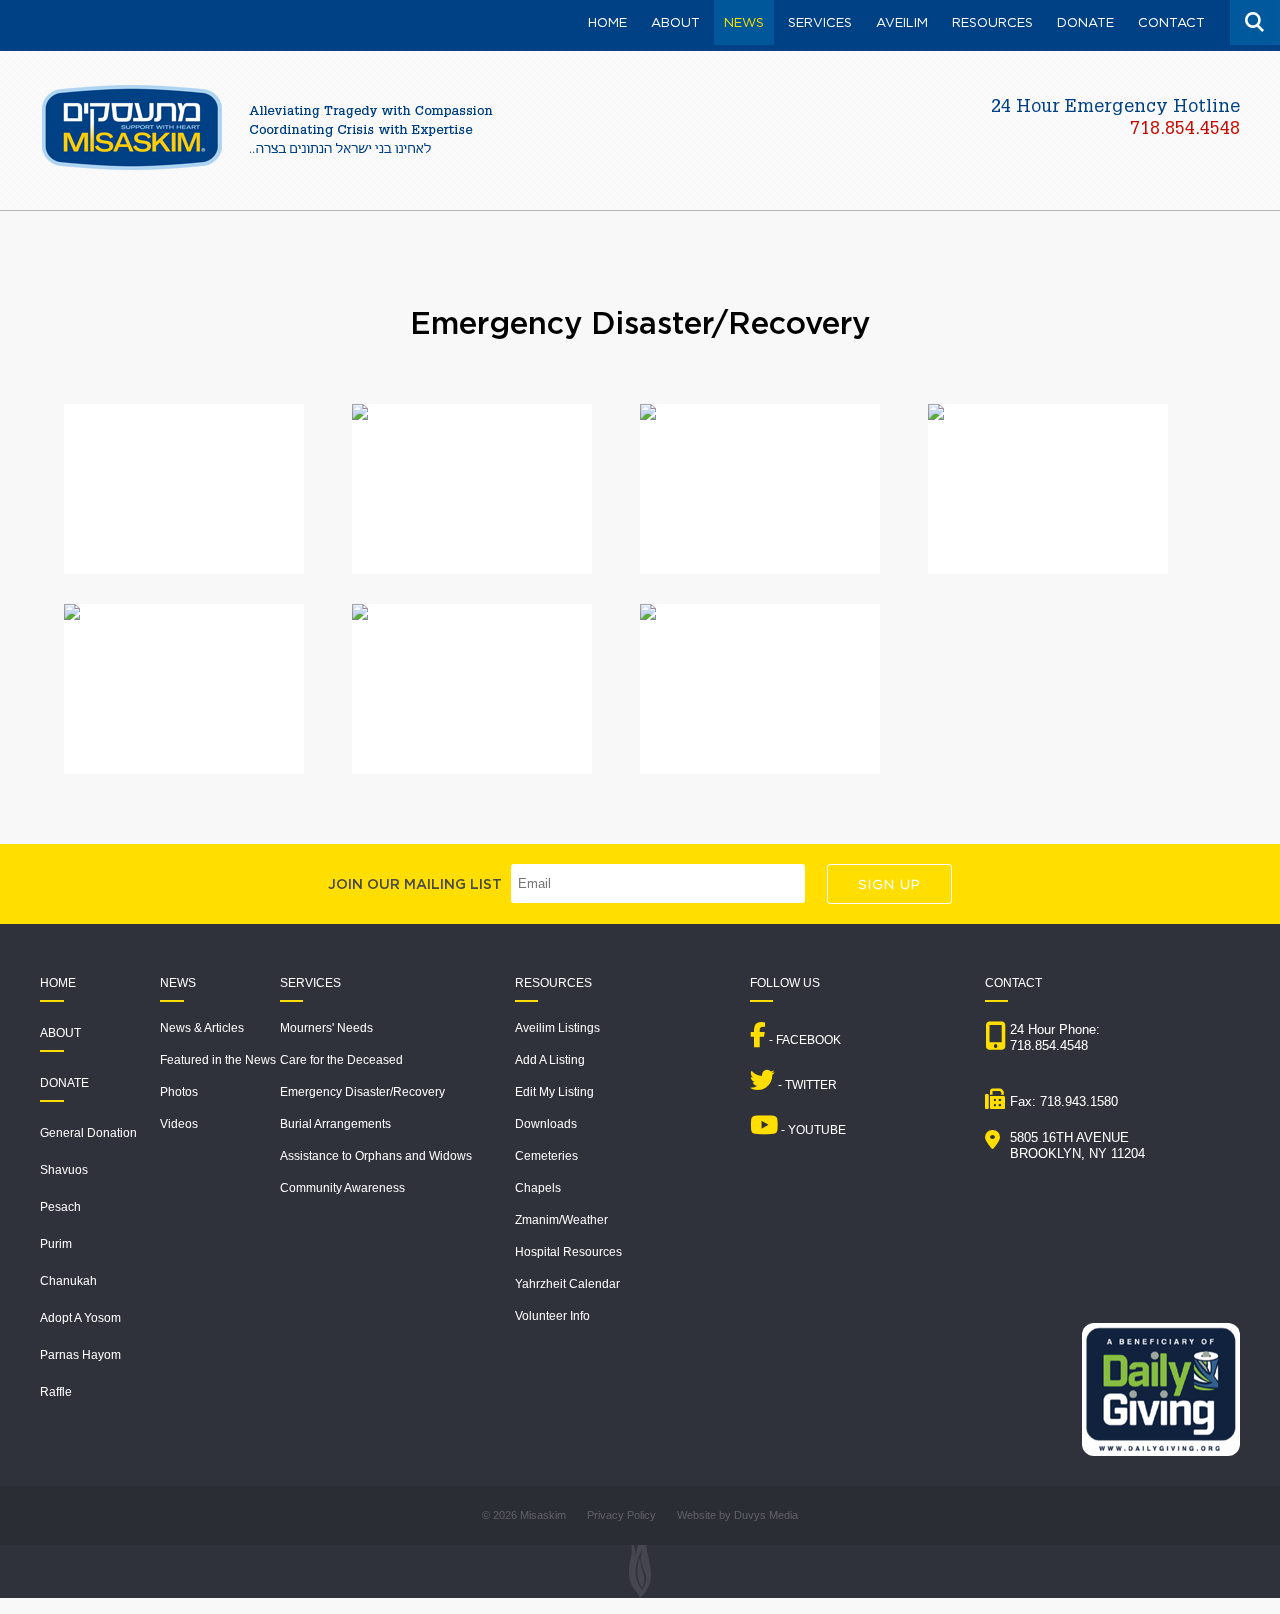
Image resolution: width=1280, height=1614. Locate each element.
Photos (179, 1092)
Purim (56, 1244)
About (60, 1033)
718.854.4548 (1185, 130)
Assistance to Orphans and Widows (376, 1156)
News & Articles (202, 1028)
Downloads (546, 1124)
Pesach (60, 1207)
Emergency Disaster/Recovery (362, 1092)
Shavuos (64, 1170)
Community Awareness (342, 1188)
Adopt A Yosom (80, 1318)
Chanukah (68, 1281)
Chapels (538, 1188)
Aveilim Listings (557, 1028)
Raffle (56, 1392)
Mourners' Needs (326, 1028)
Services (310, 983)
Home (58, 983)
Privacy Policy (621, 1515)
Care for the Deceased (341, 1060)
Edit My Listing (554, 1092)
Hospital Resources (568, 1252)
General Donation (88, 1133)
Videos (179, 1124)
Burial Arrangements (335, 1124)
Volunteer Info (552, 1316)
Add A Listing (550, 1060)
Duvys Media (766, 1515)
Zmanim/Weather (561, 1220)
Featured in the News (218, 1060)
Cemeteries (546, 1156)
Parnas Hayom (80, 1355)
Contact (1013, 983)
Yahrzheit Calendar (567, 1284)
